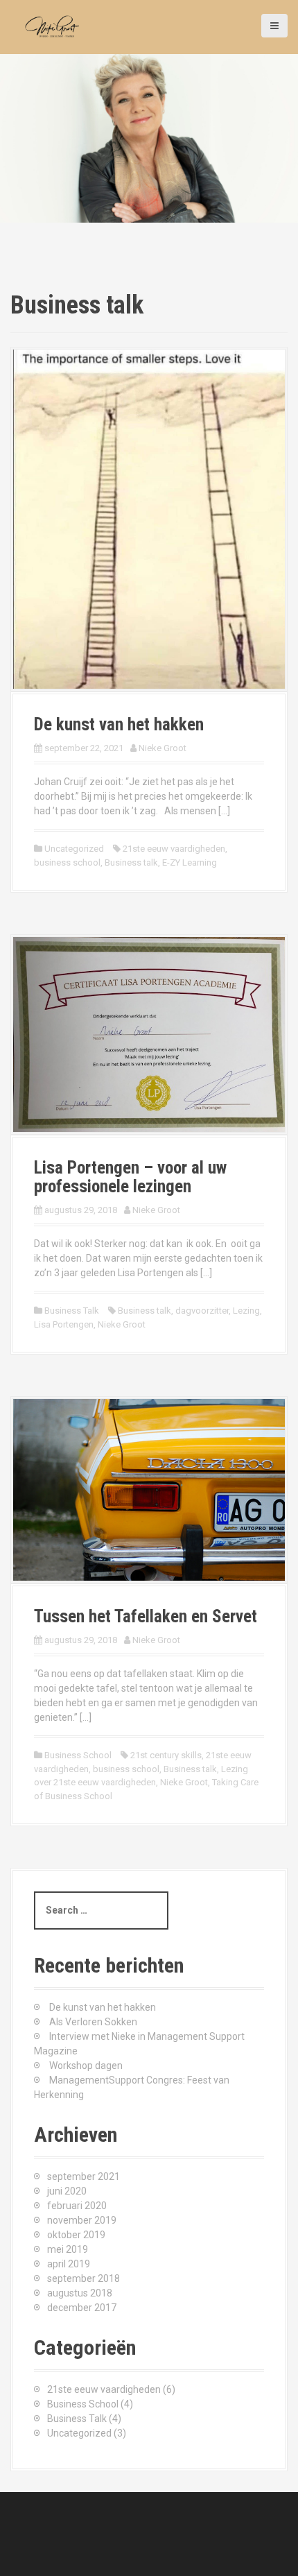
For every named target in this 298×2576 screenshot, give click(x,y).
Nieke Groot (163, 748)
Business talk (131, 862)
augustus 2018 (80, 2293)
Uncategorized (74, 849)
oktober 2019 (76, 2235)
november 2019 (82, 2220)
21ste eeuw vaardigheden (174, 849)
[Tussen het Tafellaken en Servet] (149, 1489)
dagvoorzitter (202, 1311)
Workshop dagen (86, 2066)
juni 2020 (67, 2191)
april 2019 (69, 2264)
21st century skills (166, 1755)
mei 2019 (68, 2249)
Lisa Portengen (64, 1324)
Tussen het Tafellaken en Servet (146, 1616)
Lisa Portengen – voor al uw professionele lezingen (130, 1177)
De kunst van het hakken (119, 724)
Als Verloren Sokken (93, 2022)
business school (67, 862)
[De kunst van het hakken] (149, 518)
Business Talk (72, 1311)
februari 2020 (77, 2206)
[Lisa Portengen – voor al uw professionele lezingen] (149, 1033)
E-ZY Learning (190, 862)
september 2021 (84, 2176)
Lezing (246, 1311)
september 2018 (84, 2278)
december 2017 (82, 2308)
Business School (78, 1755)
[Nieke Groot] (55, 26)
